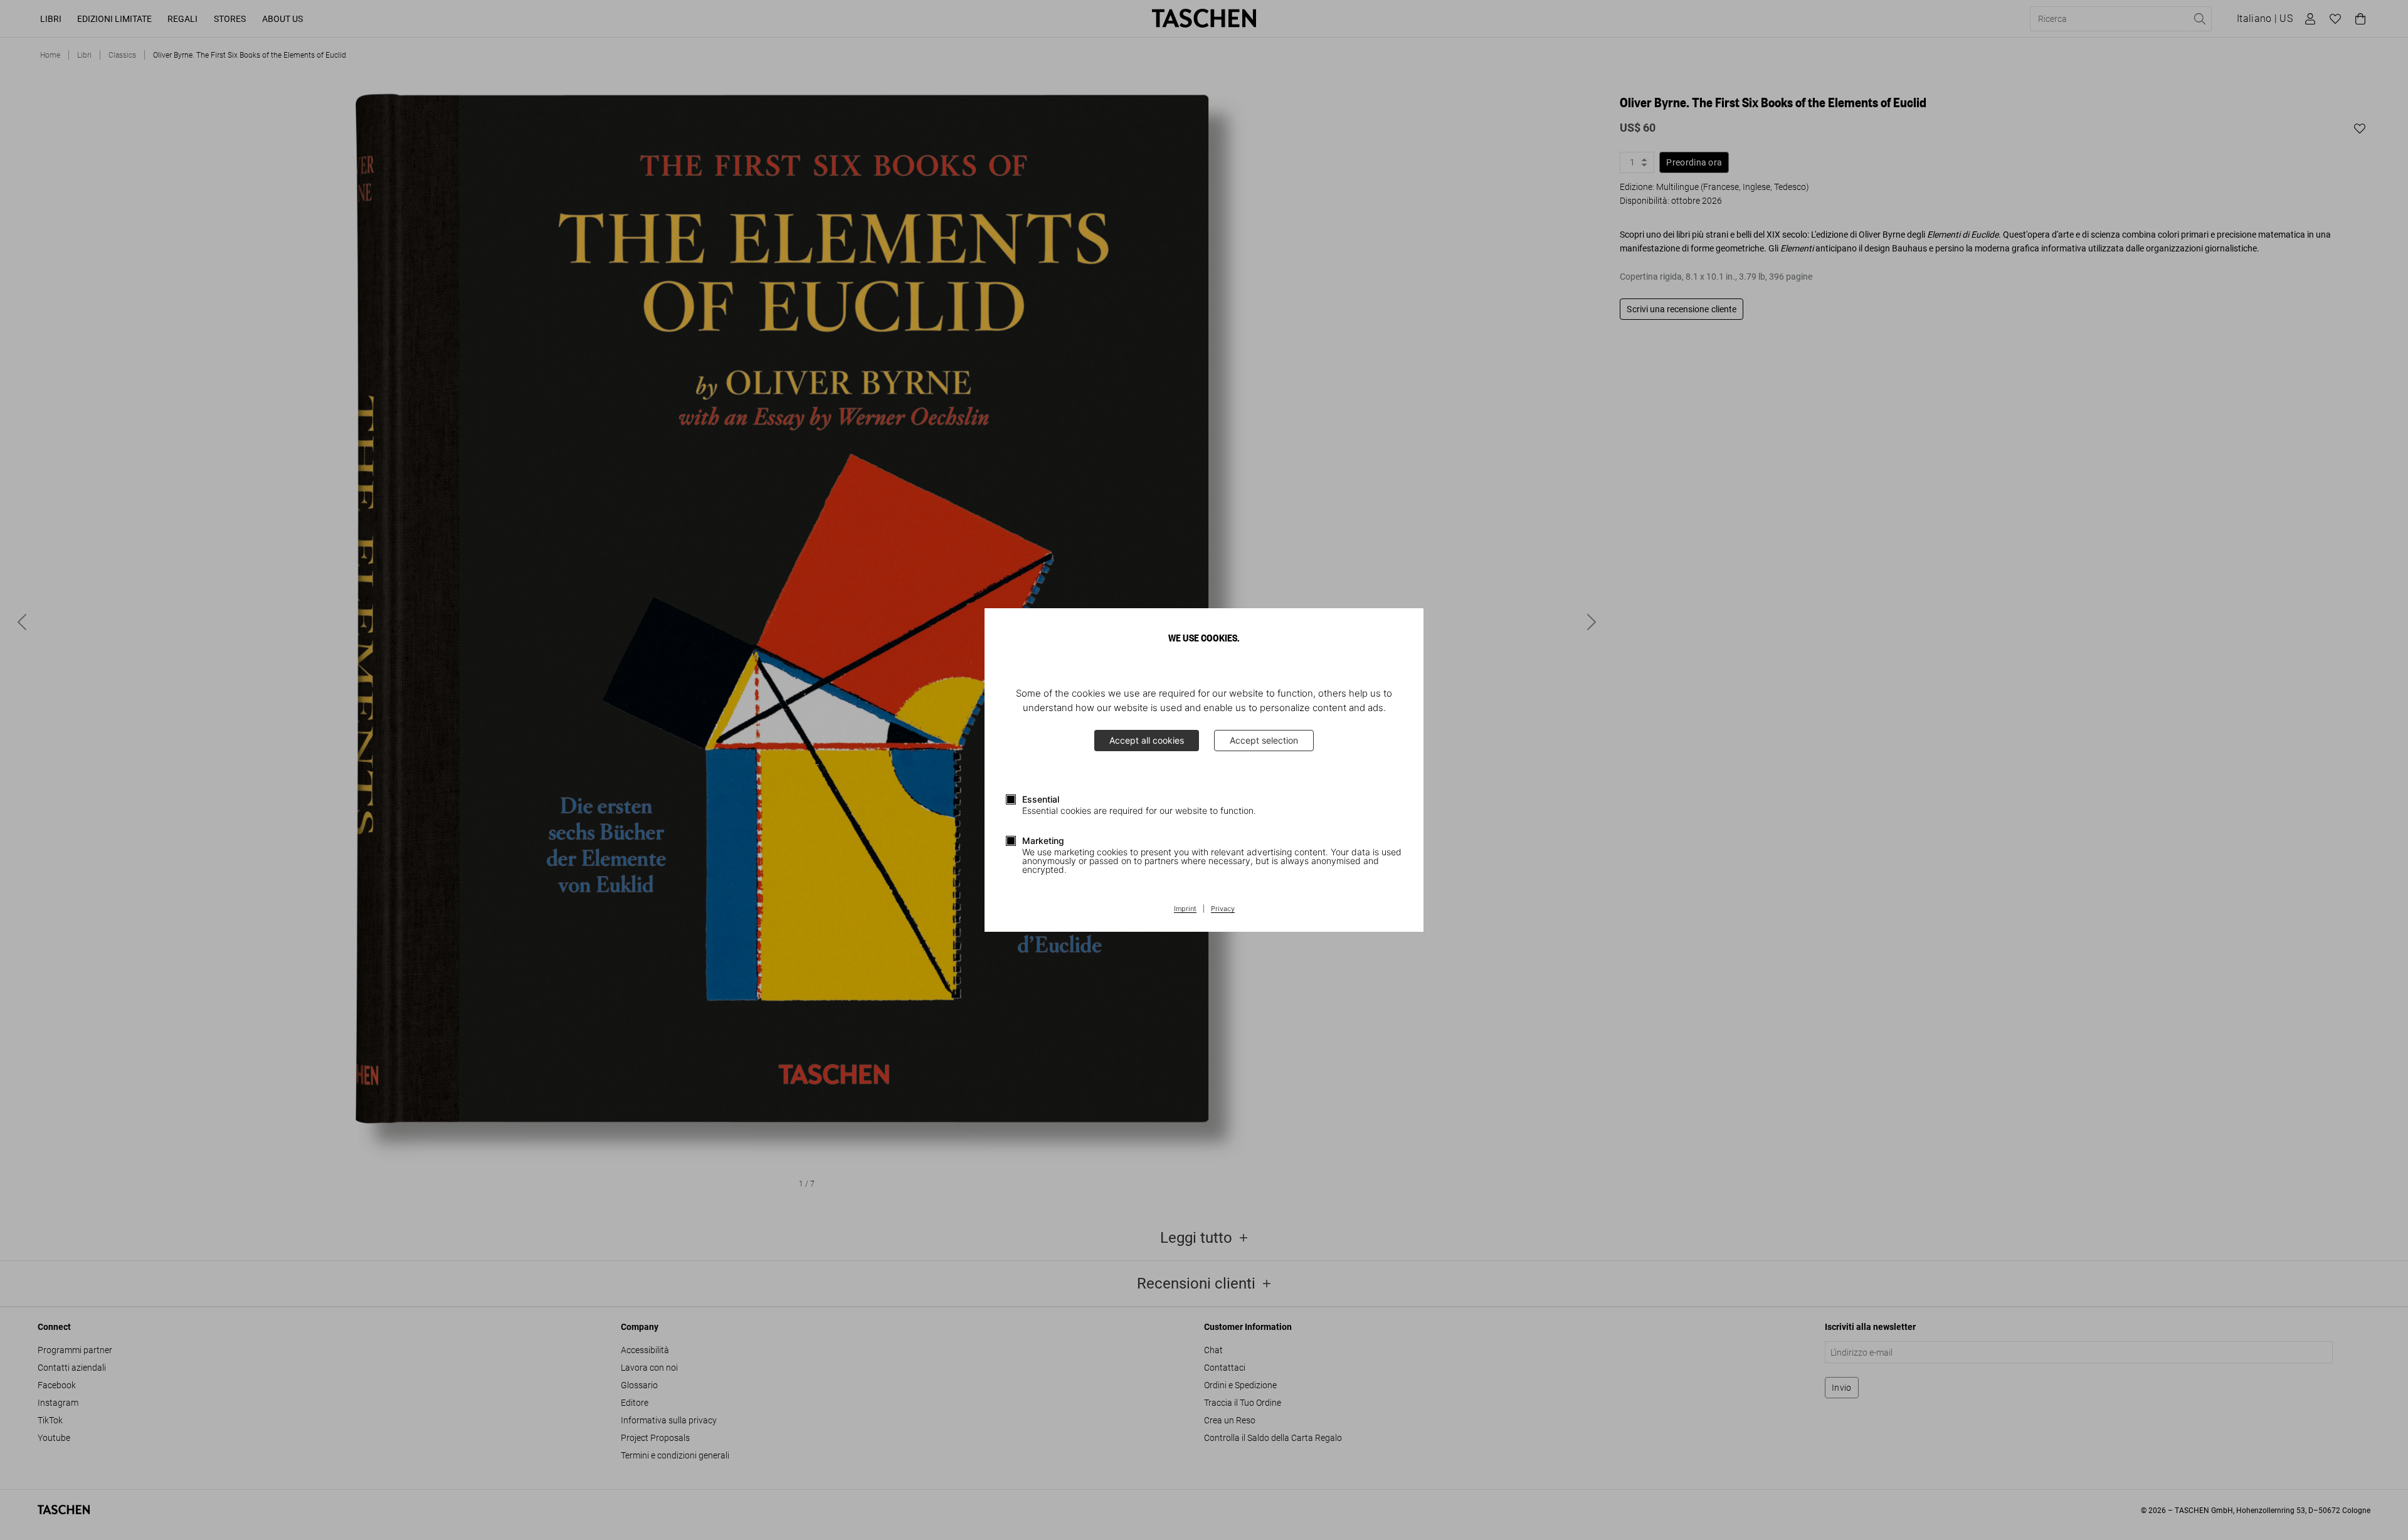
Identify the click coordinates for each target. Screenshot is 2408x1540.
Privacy (1223, 909)
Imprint (1185, 909)
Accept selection (1264, 740)
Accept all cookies (1147, 740)
